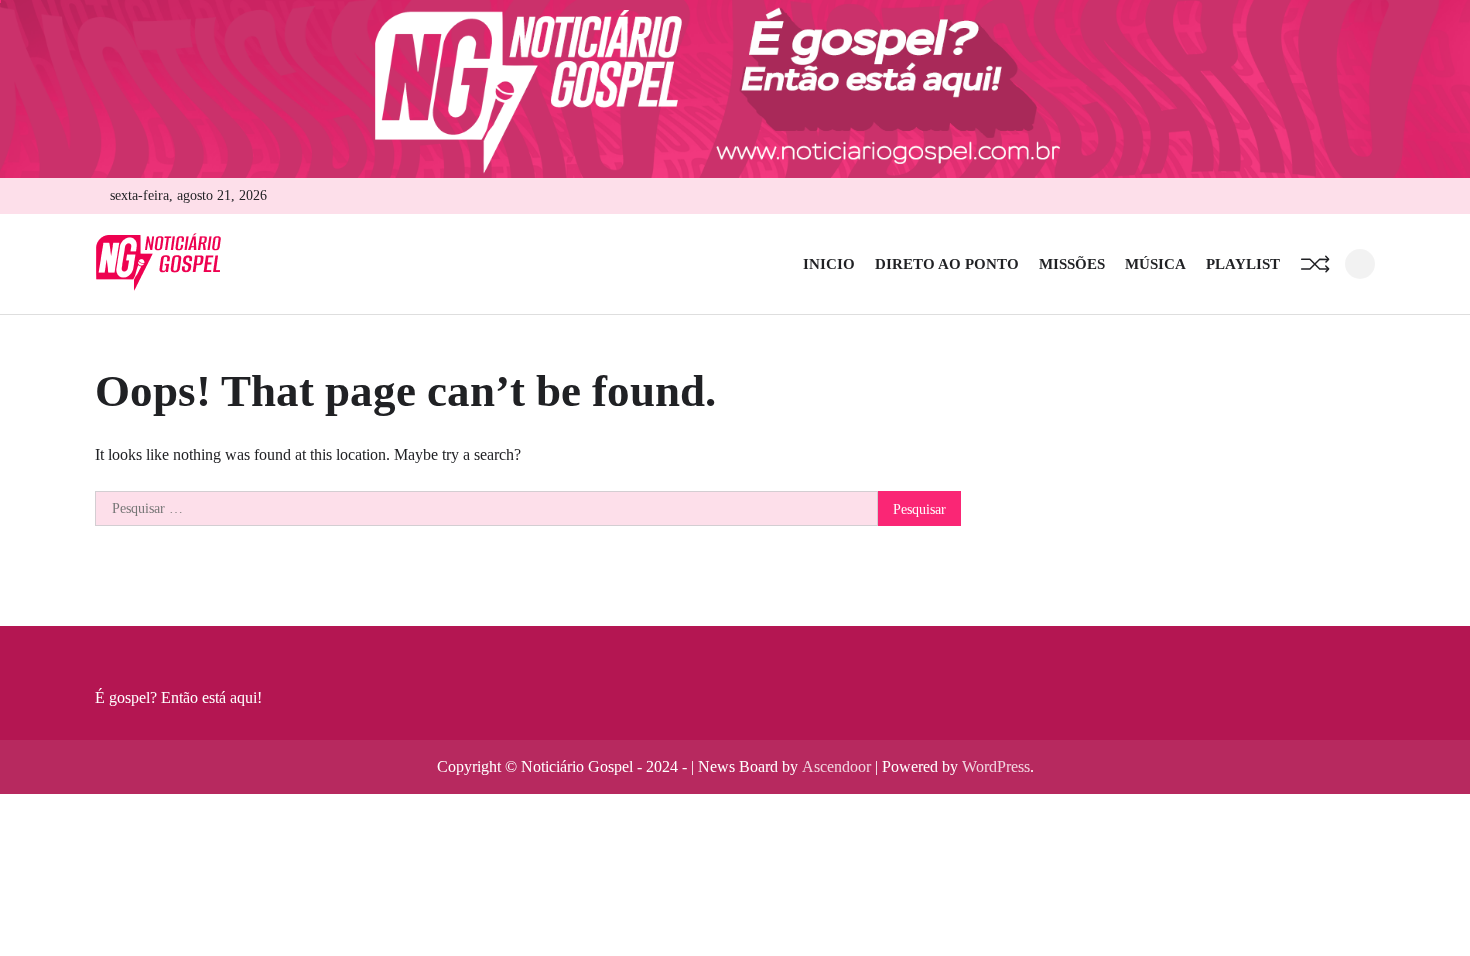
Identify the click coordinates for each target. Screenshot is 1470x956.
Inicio (829, 264)
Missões (1072, 264)
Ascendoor (836, 766)
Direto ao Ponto (947, 264)
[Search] (1360, 264)
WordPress (996, 766)
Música (1155, 264)
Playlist (1243, 264)
